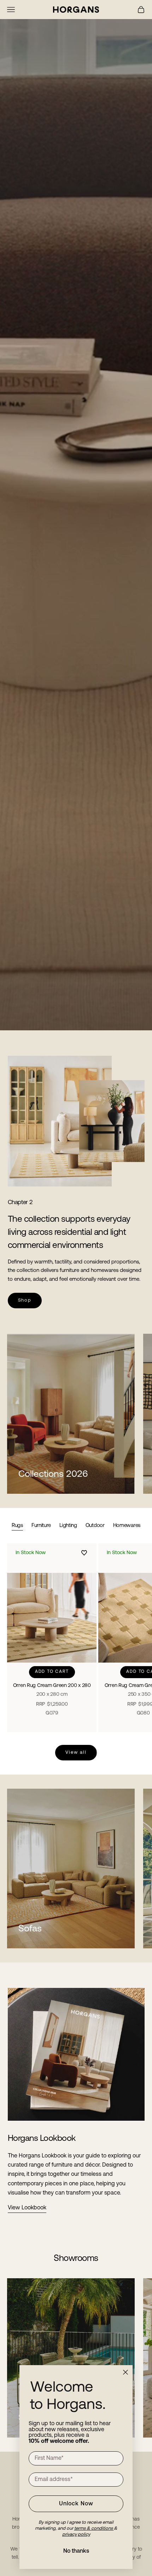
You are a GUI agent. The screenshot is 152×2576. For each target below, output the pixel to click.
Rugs (17, 1526)
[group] (76, 515)
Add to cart (52, 1672)
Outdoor (95, 1526)
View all (76, 1752)
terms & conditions (94, 2528)
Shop (25, 1300)
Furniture (41, 1526)
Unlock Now (76, 2504)
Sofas (30, 1929)
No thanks (76, 2551)
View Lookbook (27, 2208)
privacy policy (76, 2534)
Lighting (68, 1526)
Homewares (127, 1526)
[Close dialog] (125, 2372)
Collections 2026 (53, 1474)
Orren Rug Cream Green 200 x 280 (52, 1690)
